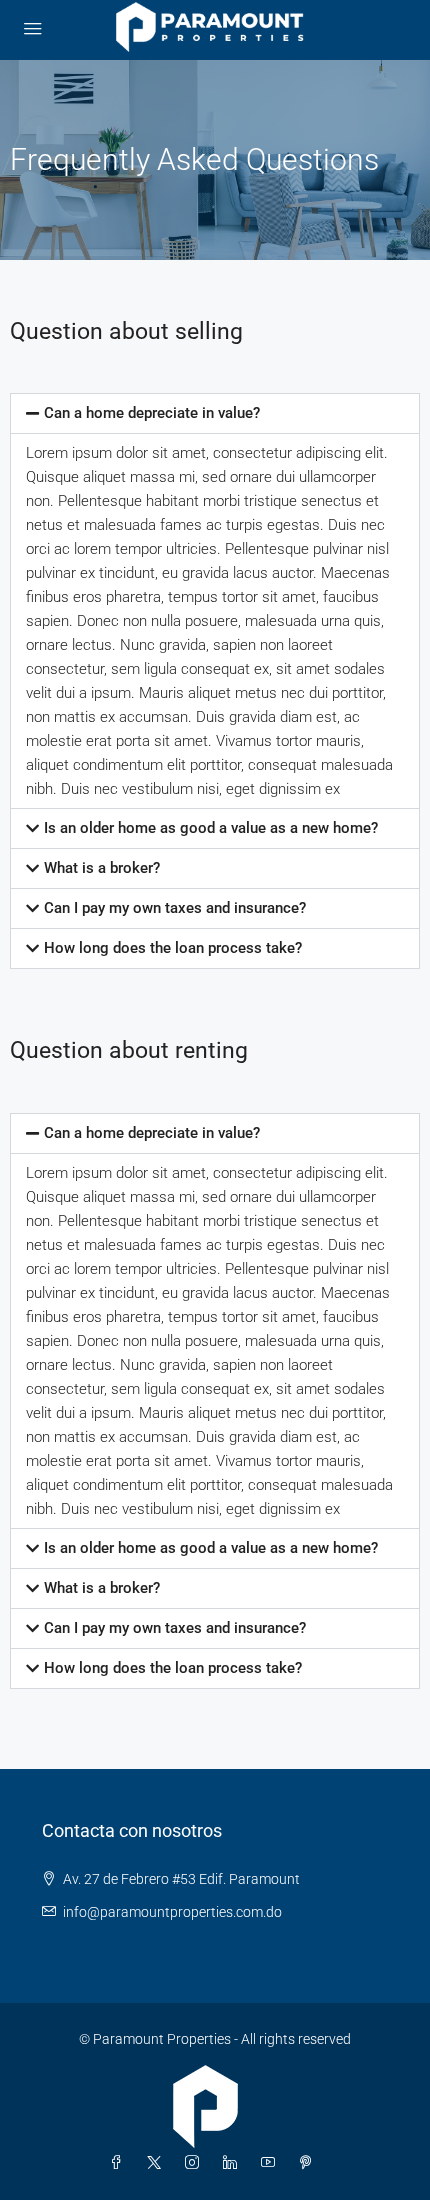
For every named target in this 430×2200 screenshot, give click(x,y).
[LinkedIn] (234, 2163)
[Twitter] (158, 2163)
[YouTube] (272, 2163)
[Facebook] (120, 2163)
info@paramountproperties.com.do (172, 1912)
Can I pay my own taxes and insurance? (175, 908)
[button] (215, 413)
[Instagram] (196, 2163)
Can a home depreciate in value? (152, 413)
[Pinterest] (310, 2163)
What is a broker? (102, 868)
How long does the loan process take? (173, 948)
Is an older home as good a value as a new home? (211, 828)
